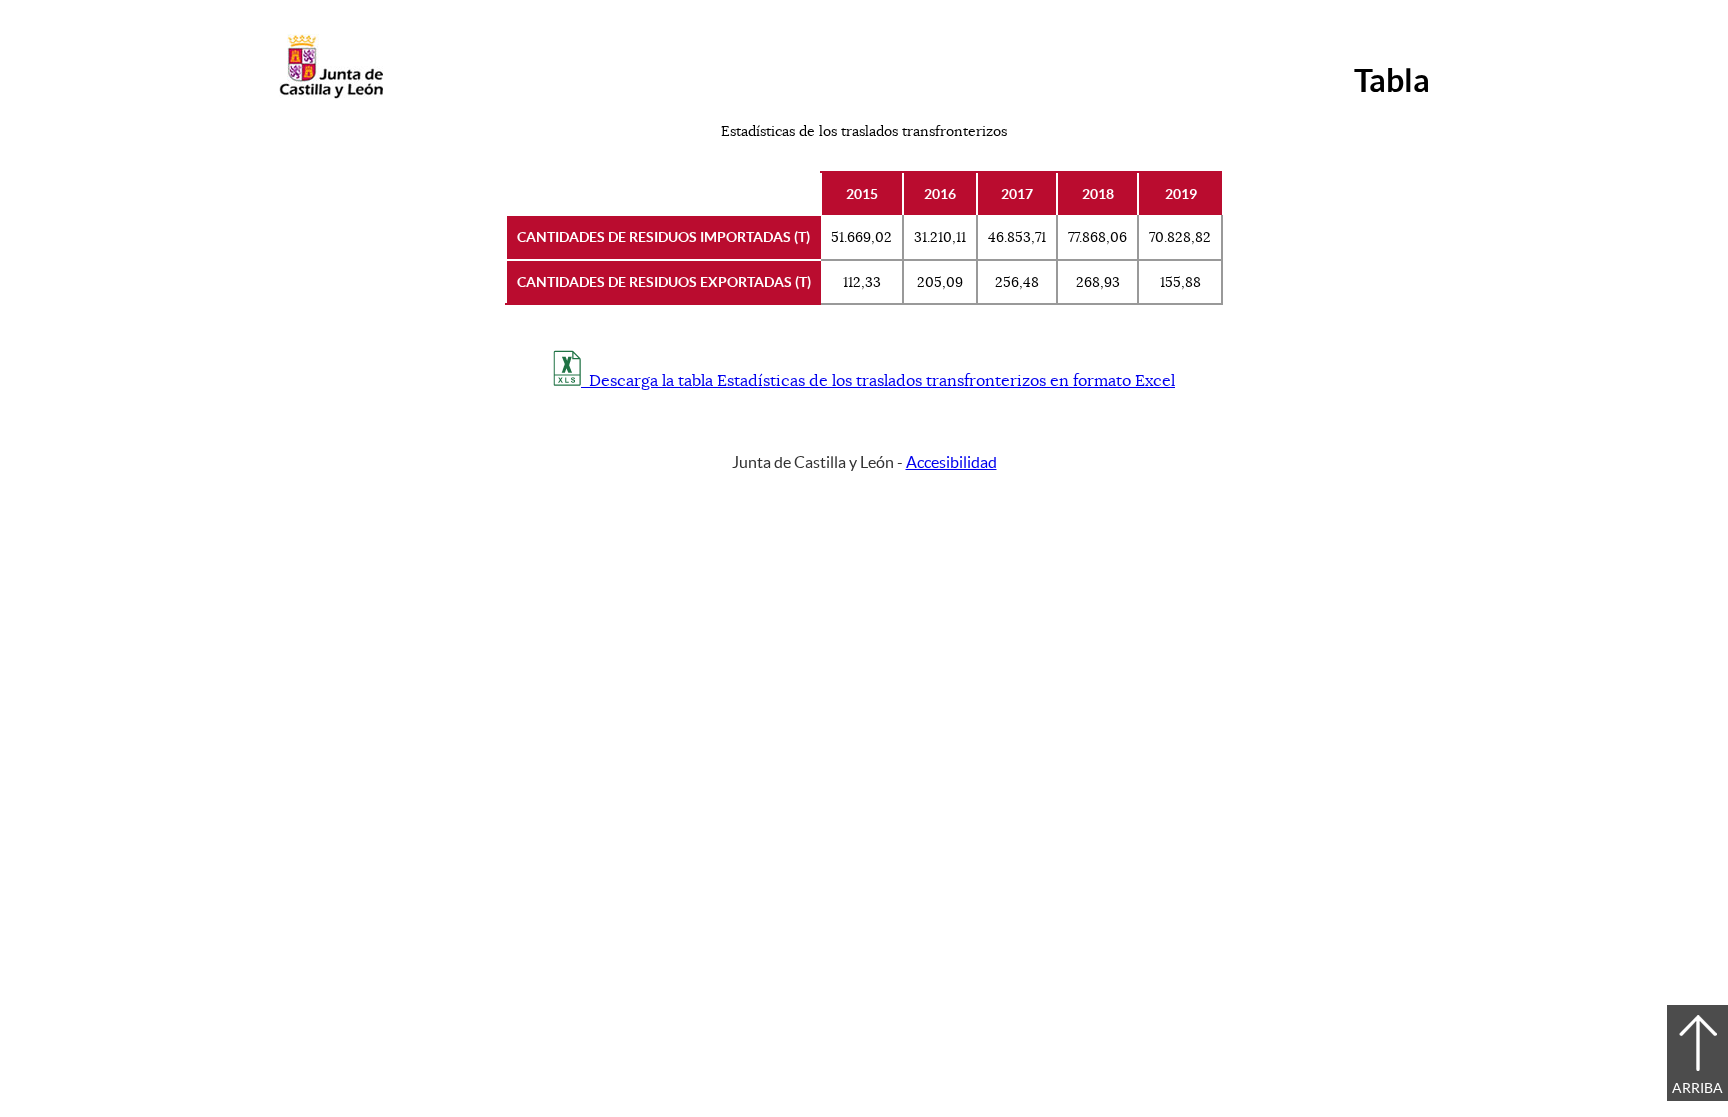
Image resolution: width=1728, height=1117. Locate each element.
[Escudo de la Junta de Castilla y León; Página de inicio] (331, 94)
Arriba (1697, 1088)
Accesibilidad (951, 462)
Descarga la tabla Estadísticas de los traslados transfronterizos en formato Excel (878, 381)
